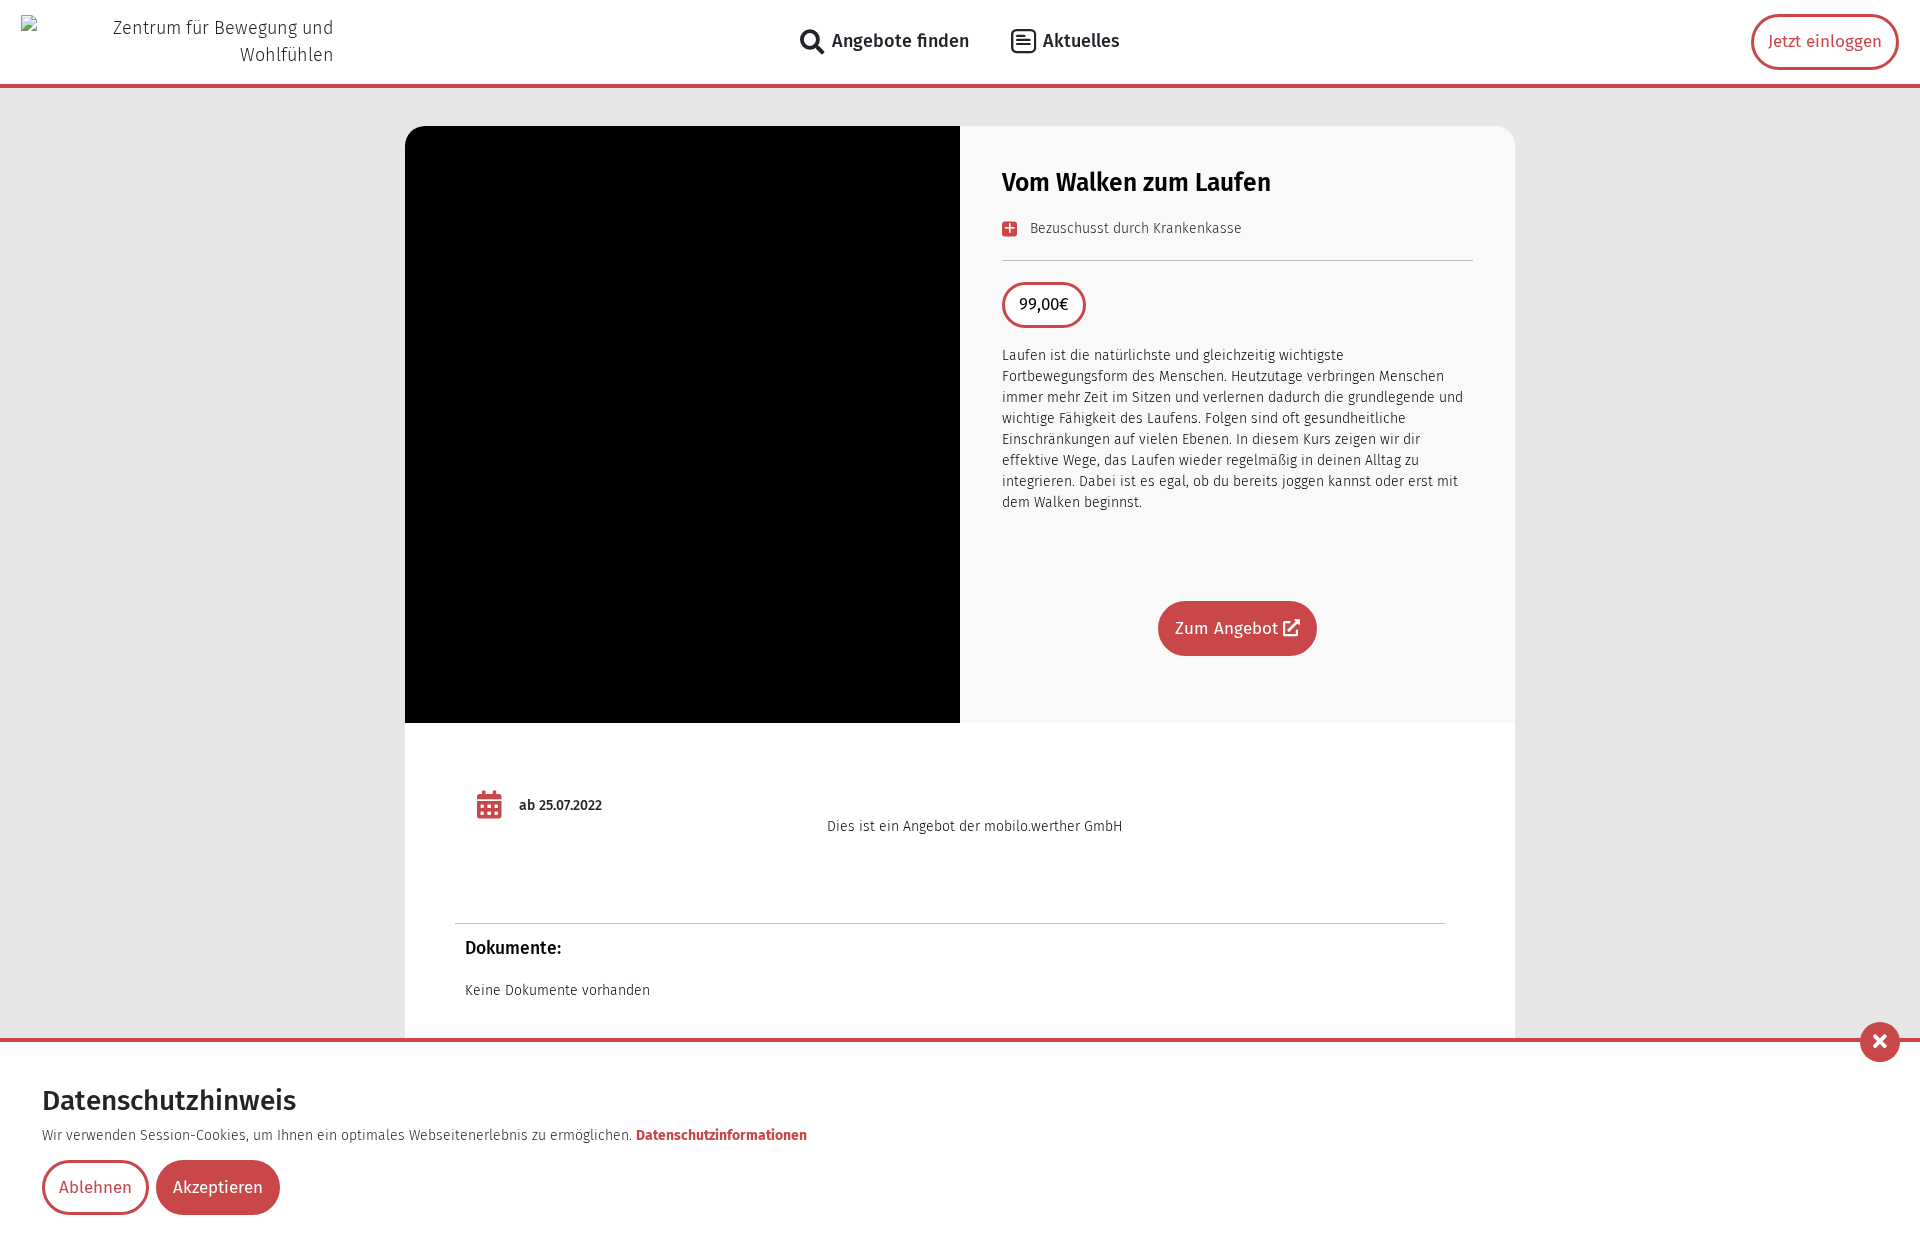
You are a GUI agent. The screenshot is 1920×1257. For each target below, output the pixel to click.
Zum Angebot (1229, 628)
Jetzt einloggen (1825, 41)
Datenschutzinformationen (721, 1135)
